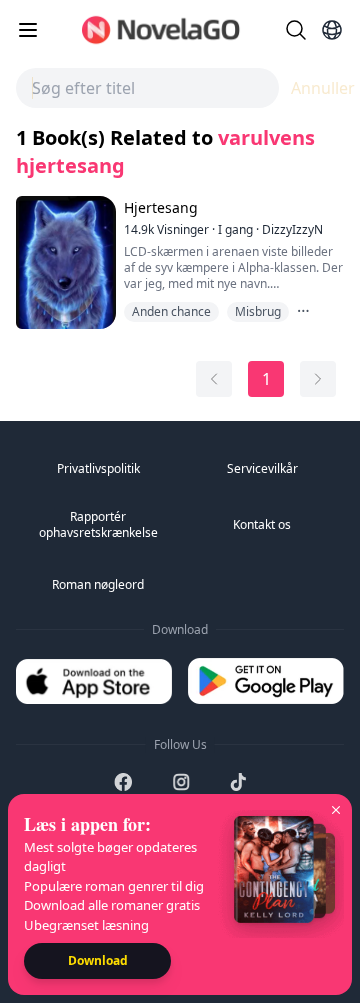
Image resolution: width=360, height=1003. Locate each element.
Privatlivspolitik (98, 468)
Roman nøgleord (98, 584)
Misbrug (258, 311)
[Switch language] (332, 30)
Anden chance (171, 311)
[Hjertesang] (64, 262)
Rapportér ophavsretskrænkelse (98, 524)
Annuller (323, 88)
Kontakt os (262, 524)
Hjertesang (161, 207)
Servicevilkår (262, 468)
